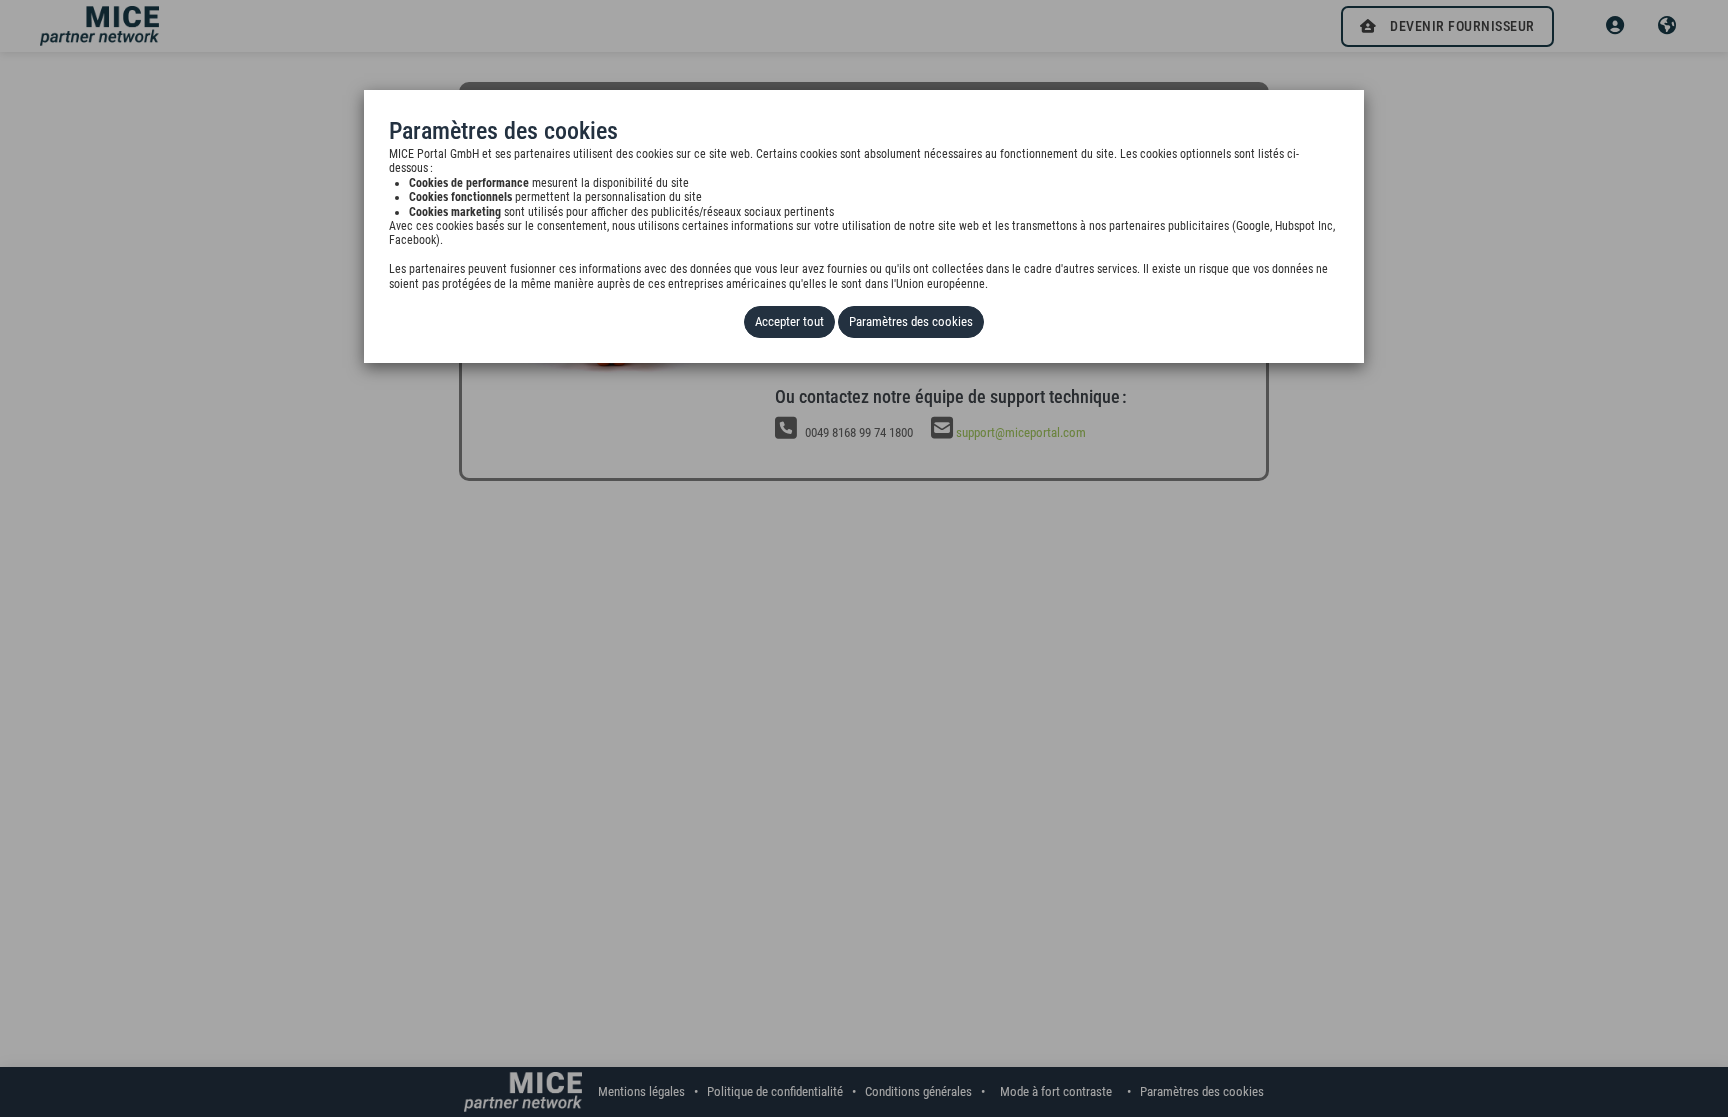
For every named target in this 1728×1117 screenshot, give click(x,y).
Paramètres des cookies (911, 321)
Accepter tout (789, 321)
